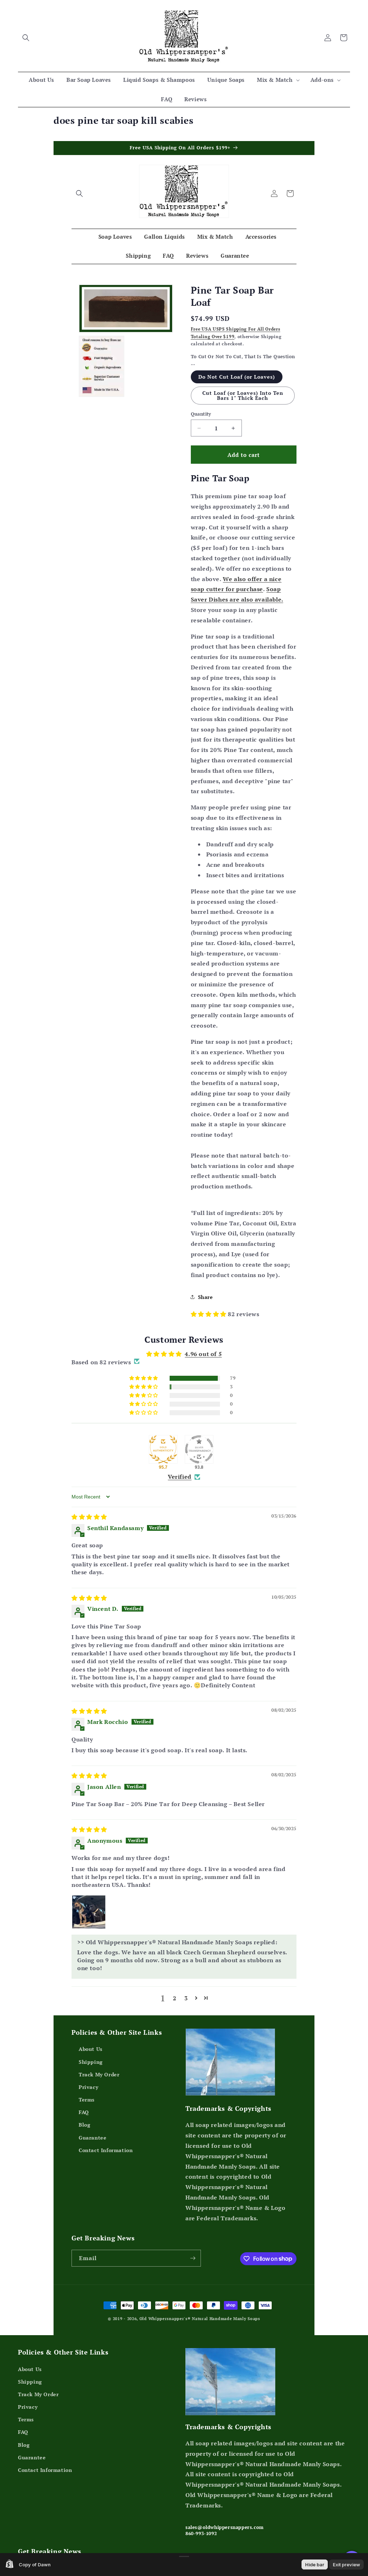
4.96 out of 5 (203, 1354)
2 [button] (175, 1998)
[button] (26, 38)
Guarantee (93, 2137)
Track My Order (99, 2074)
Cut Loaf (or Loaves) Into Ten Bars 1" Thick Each (243, 395)
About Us (91, 2049)
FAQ (84, 2112)
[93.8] (199, 1449)
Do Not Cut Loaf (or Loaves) (237, 377)
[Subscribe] (193, 2258)
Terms (87, 2100)
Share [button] (206, 1297)
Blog (84, 2125)
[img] (89, 1517)
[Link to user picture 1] (89, 1912)
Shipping (91, 2061)
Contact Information (106, 2150)
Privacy (88, 2087)
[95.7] (163, 1449)
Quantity (201, 414)
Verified (180, 1477)
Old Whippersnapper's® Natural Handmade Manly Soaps (200, 2319)
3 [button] (186, 1998)
